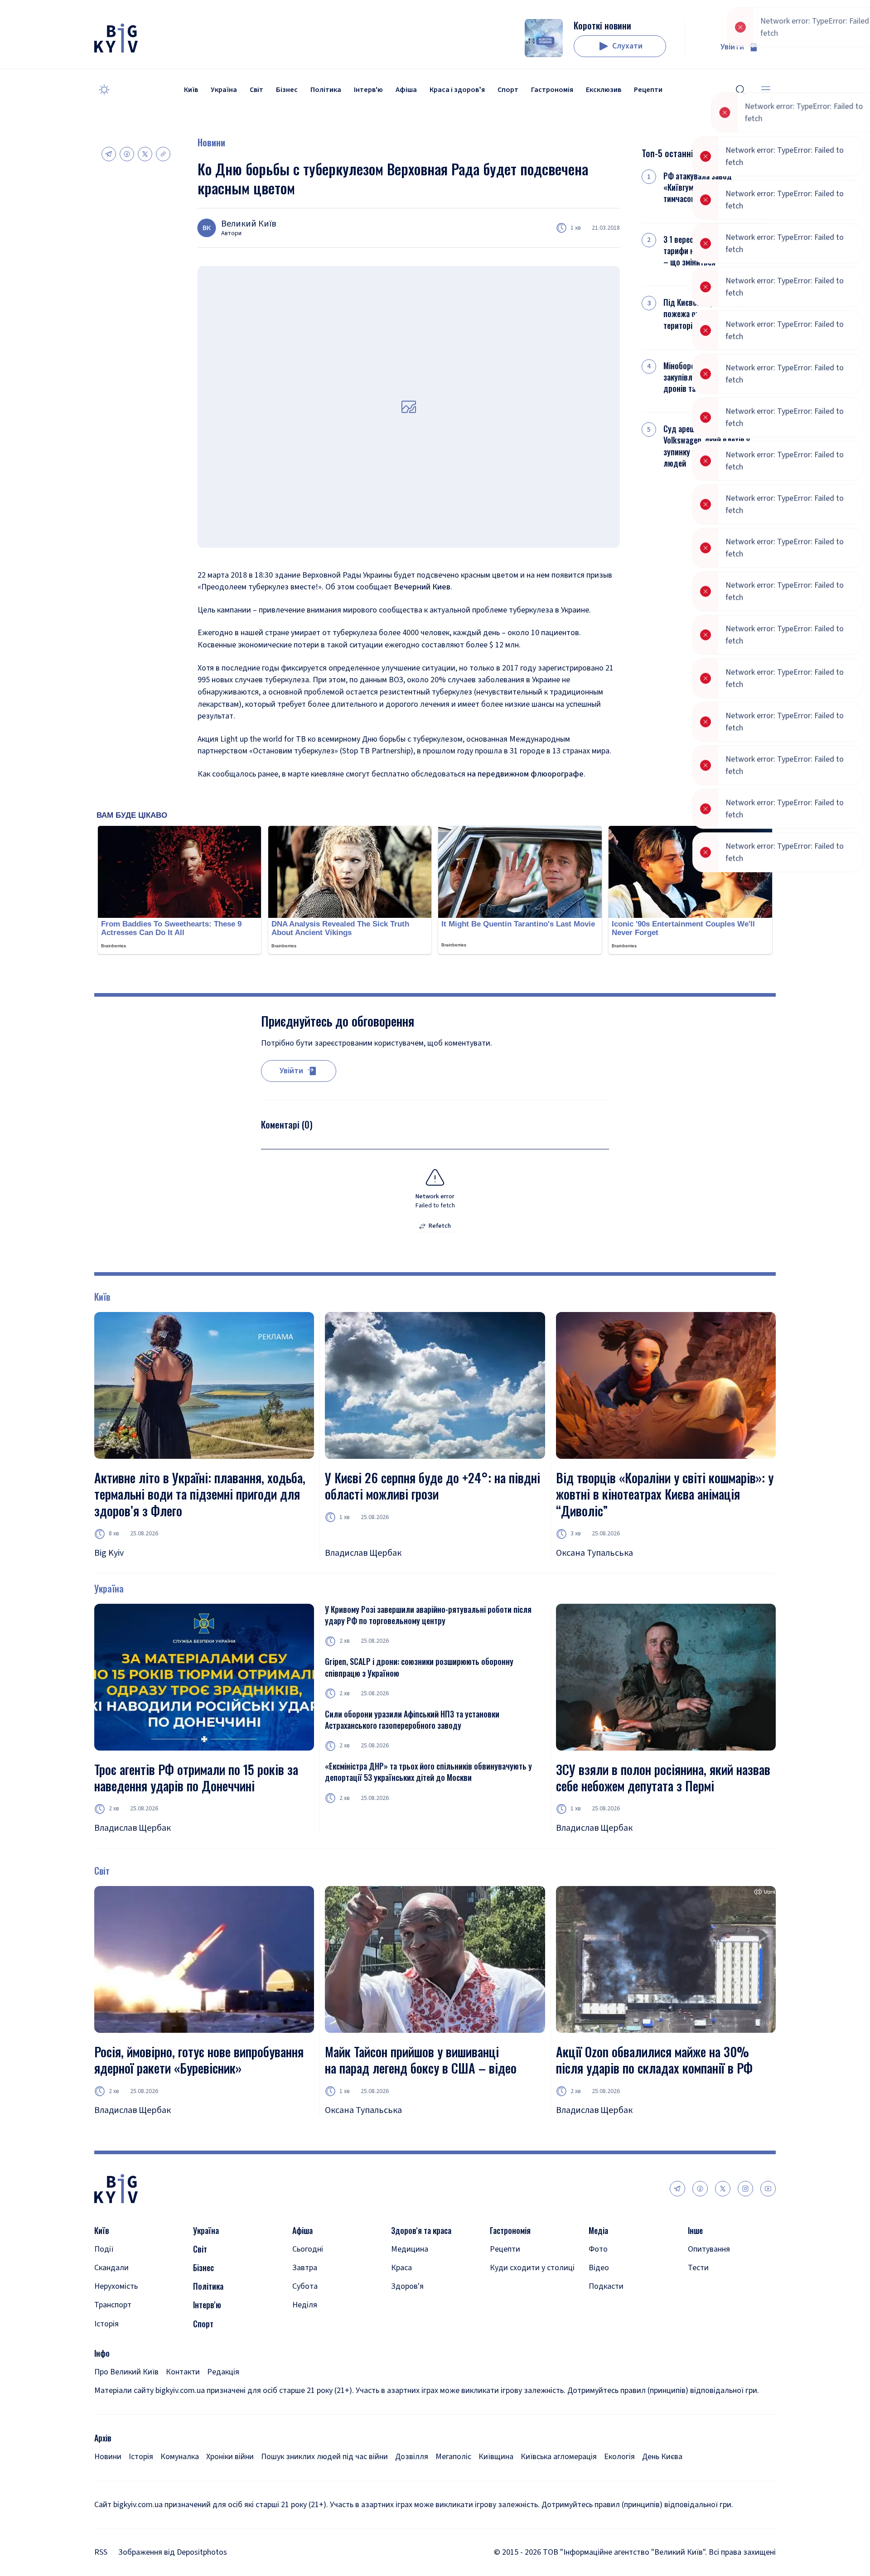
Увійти (732, 47)
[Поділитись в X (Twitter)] (145, 154)
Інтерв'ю (368, 90)
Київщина (496, 2457)
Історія (106, 2324)
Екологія (619, 2457)
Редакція (223, 2372)
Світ (256, 90)
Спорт (508, 90)
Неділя (305, 2305)
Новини (211, 142)
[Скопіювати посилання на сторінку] (163, 154)
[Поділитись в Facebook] (127, 154)
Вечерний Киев (422, 587)
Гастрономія (552, 90)
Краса (401, 2268)
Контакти (183, 2372)
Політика (326, 90)
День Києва (662, 2457)
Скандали (111, 2268)
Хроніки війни (230, 2457)
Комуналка (180, 2457)
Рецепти (648, 90)
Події (104, 2249)
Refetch (440, 1226)
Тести (698, 2268)
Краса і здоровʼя (457, 90)
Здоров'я (407, 2286)
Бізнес (287, 90)
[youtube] (768, 2189)
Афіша (406, 90)
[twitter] (723, 2189)
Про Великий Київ (126, 2372)
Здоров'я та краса (421, 2231)
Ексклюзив (604, 90)
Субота (305, 2286)
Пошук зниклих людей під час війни (324, 2457)
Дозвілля (412, 2457)
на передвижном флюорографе (525, 774)
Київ (191, 90)
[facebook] (700, 2189)
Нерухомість (116, 2286)
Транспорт (113, 2305)
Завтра (305, 2268)
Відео (599, 2268)
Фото (598, 2249)
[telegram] (677, 2189)
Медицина (410, 2249)
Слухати (627, 46)
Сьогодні (308, 2249)
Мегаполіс (453, 2457)
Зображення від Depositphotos (173, 2552)
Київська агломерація (559, 2457)
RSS (101, 2552)
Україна (224, 90)
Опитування (709, 2249)
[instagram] (745, 2189)
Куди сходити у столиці (532, 2268)
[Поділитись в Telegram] (109, 154)
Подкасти (606, 2286)
